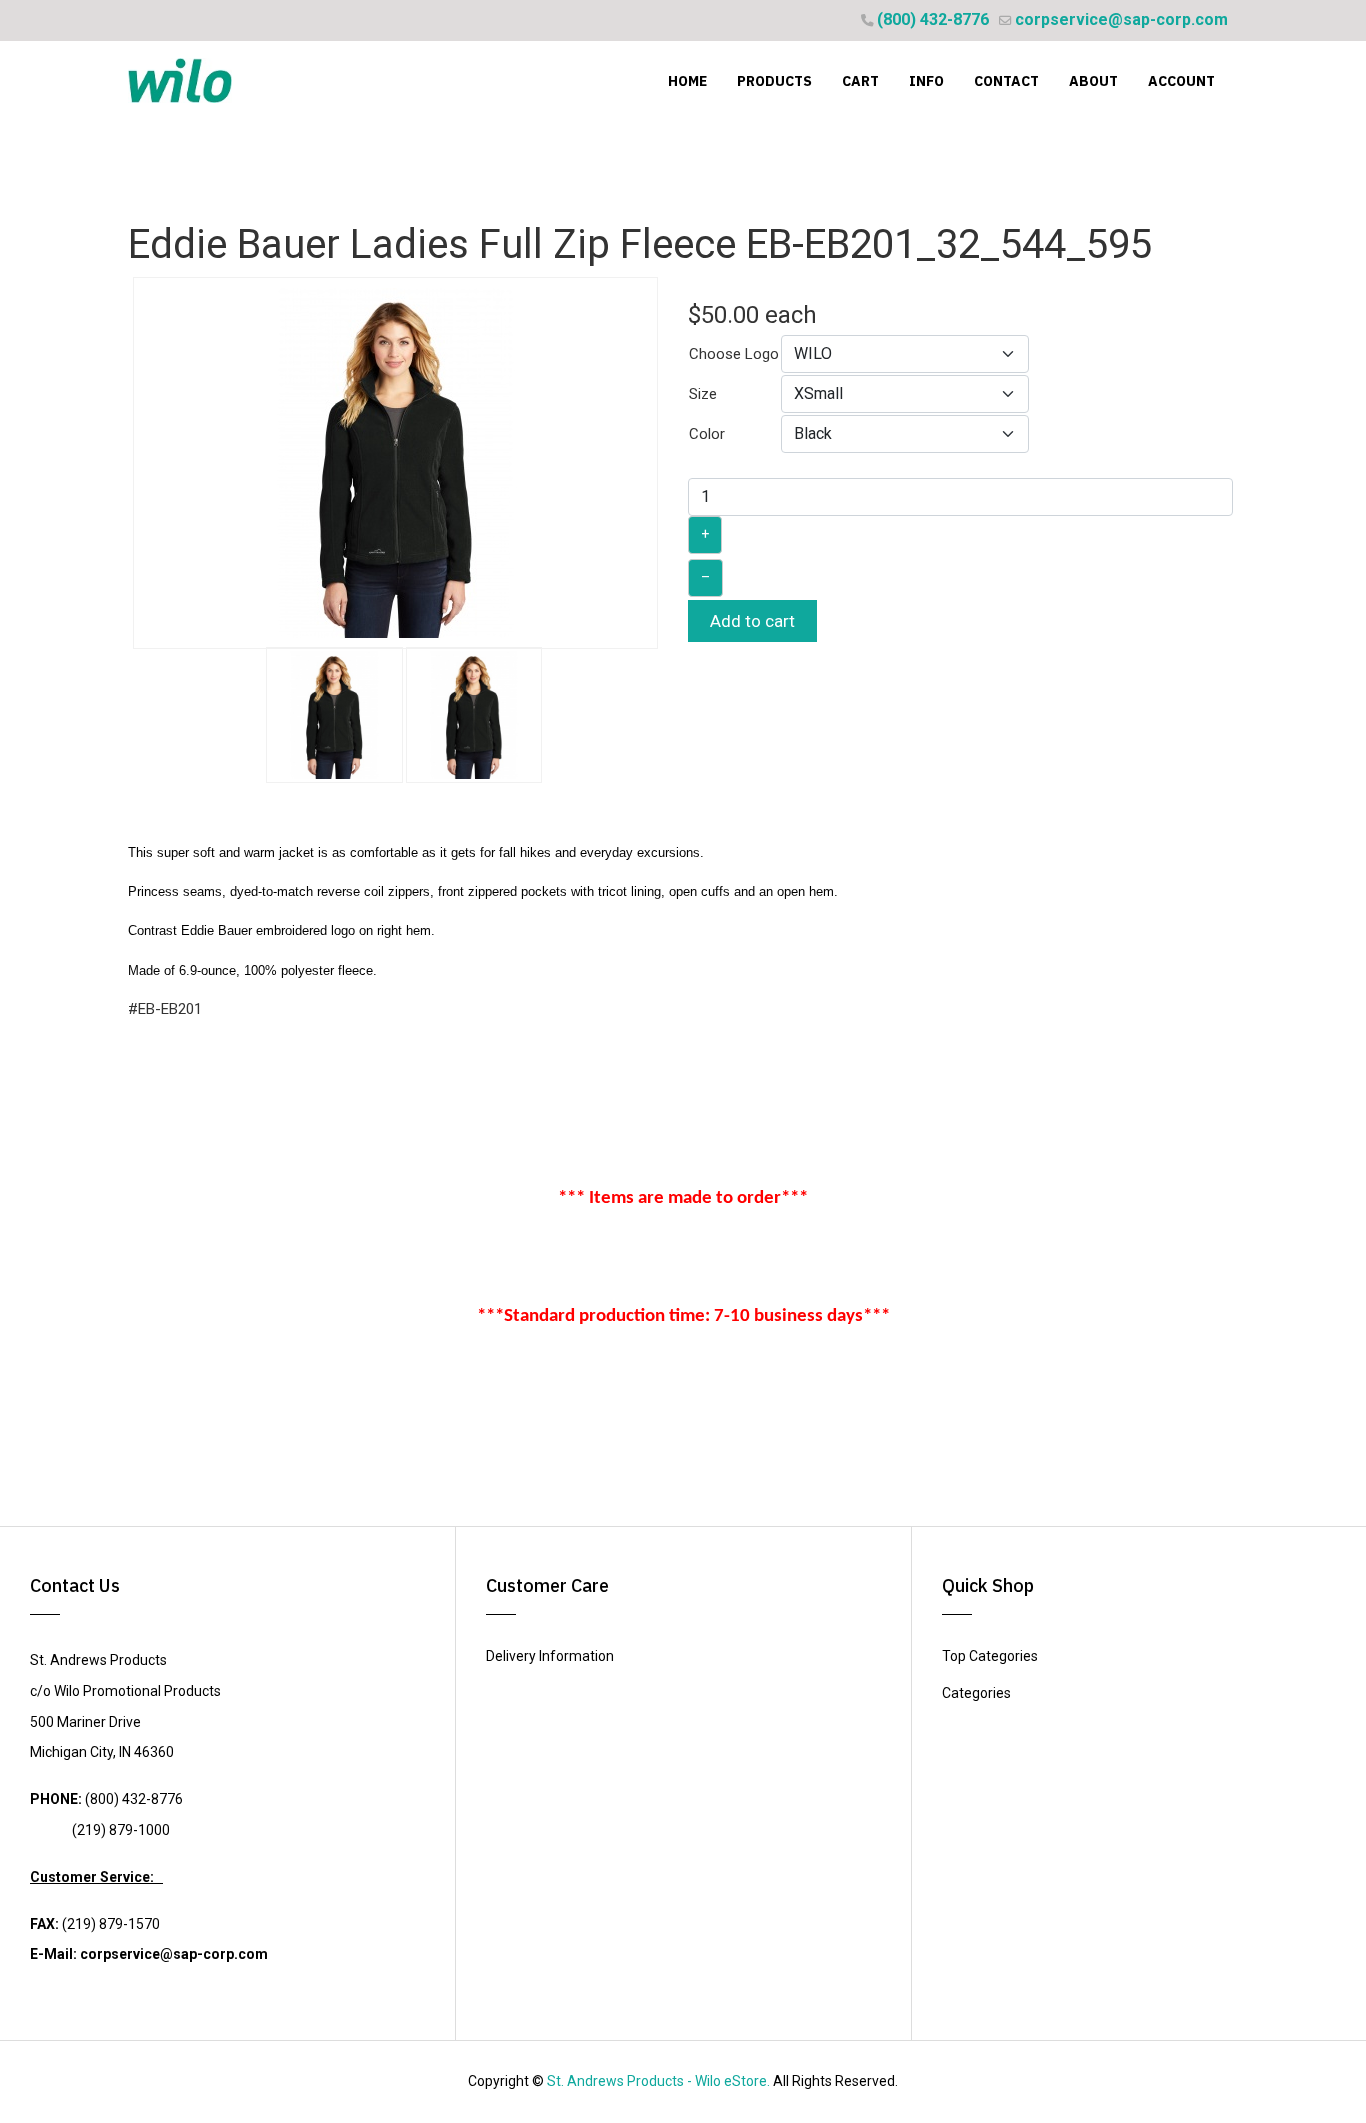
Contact (1006, 81)
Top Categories (990, 1656)
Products (774, 81)
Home (687, 81)
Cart (860, 81)
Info (926, 81)
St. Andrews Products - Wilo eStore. (658, 2081)
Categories (976, 1693)
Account (1181, 81)
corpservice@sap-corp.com (1121, 19)
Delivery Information (550, 1656)
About (1093, 81)
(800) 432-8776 (933, 19)
